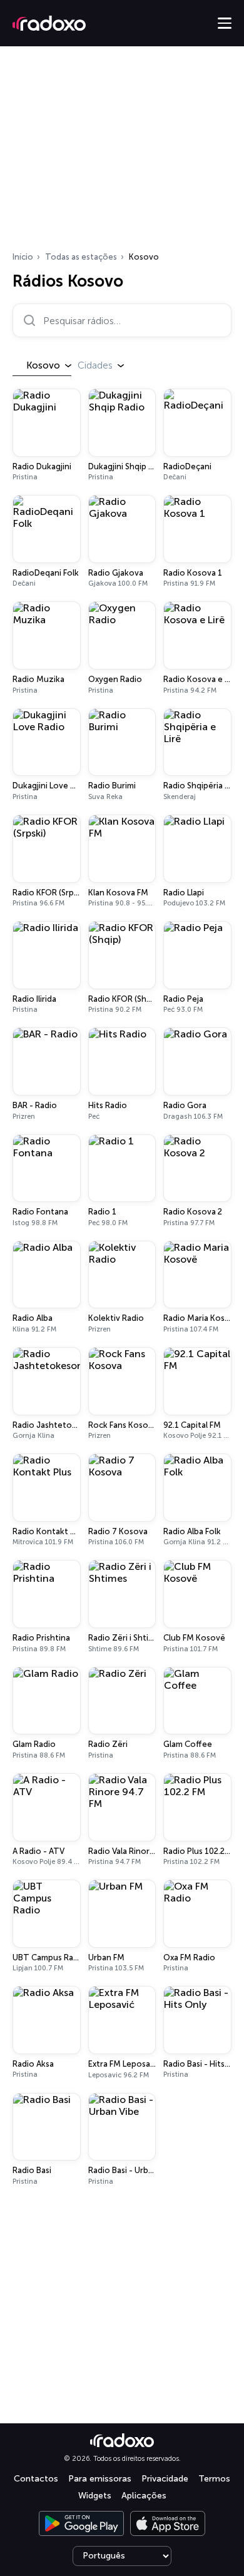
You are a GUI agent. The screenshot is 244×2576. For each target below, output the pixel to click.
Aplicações (144, 2496)
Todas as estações (81, 257)
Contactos (36, 2479)
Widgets (95, 2496)
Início (23, 257)
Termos (214, 2479)
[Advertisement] (122, 153)
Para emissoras (100, 2479)
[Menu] (225, 23)
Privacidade (165, 2479)
